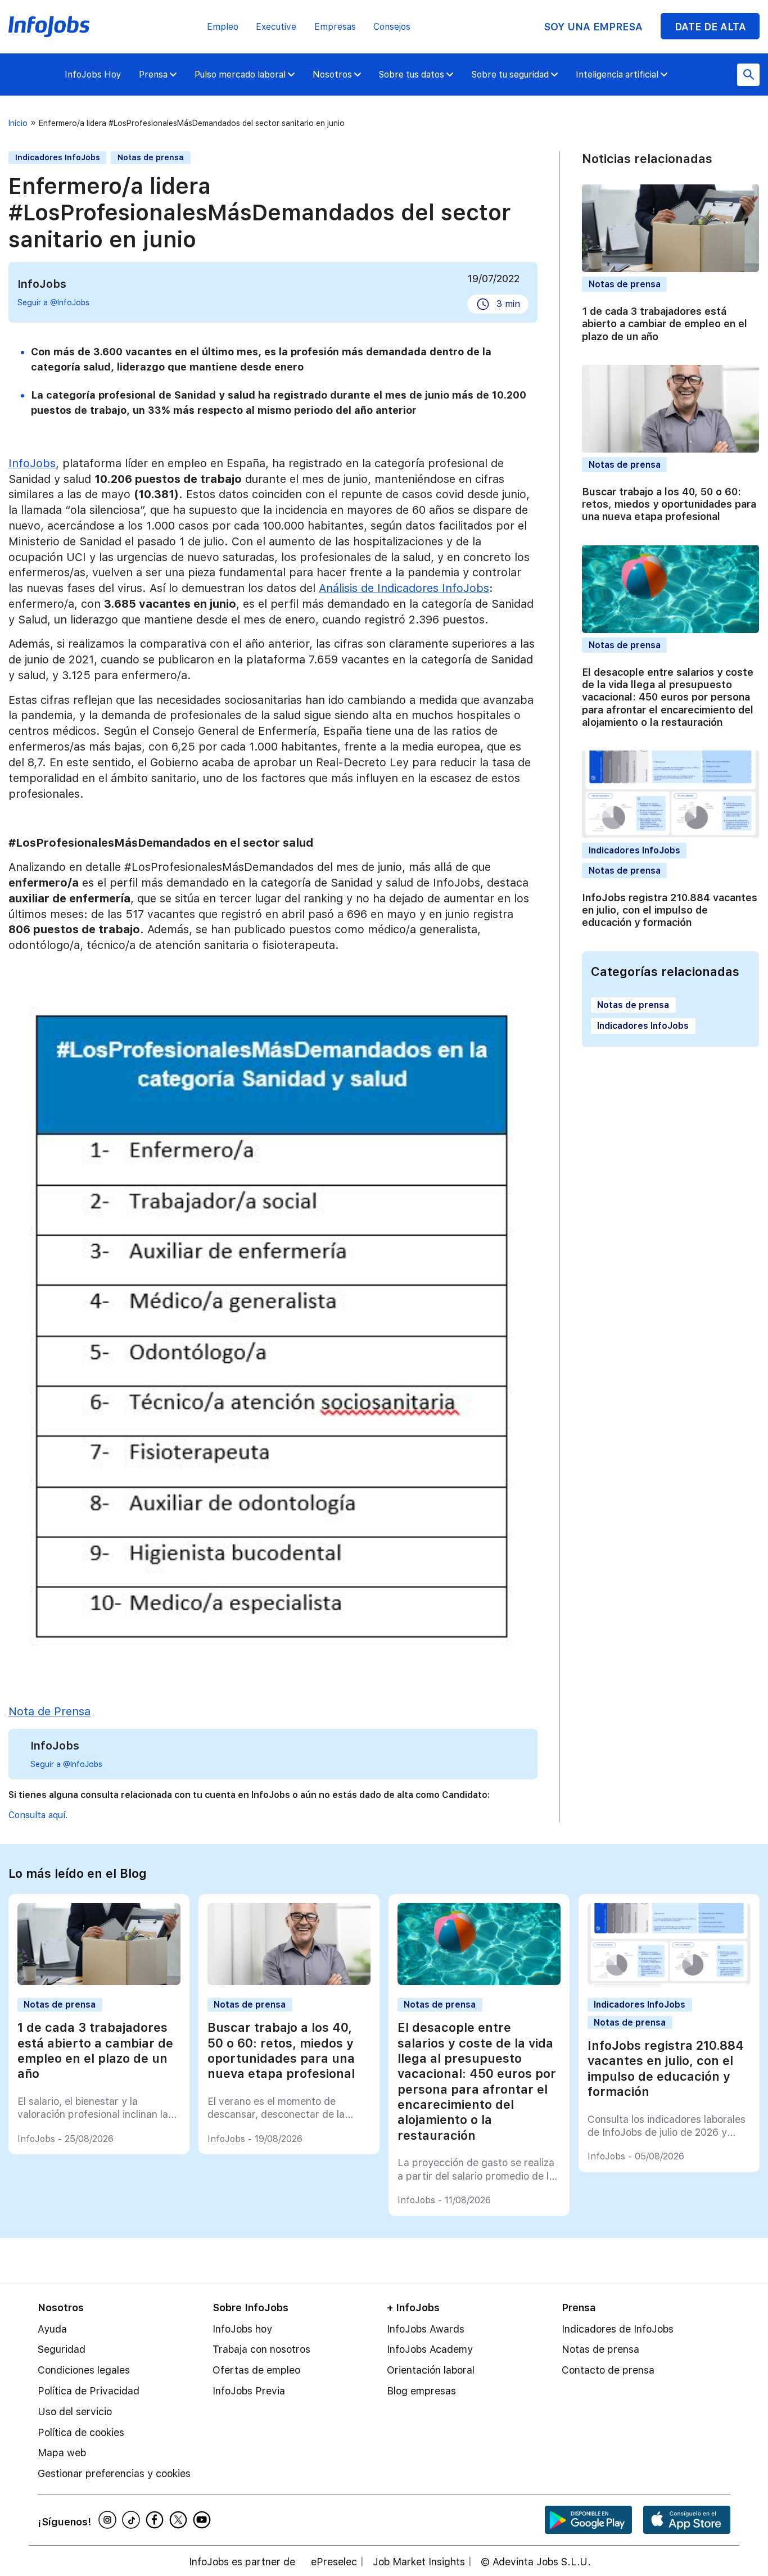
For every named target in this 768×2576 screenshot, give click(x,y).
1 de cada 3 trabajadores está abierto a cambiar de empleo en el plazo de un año (665, 323)
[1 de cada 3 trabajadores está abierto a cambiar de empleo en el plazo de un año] (99, 1982)
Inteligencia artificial (617, 74)
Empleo (223, 27)
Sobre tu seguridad (510, 74)
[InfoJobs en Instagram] (109, 2520)
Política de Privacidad (89, 2391)
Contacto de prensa (608, 2370)
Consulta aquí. (38, 1815)
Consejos (392, 27)
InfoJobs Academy (430, 2349)
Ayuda (52, 2329)
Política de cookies (81, 2432)
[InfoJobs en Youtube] (204, 2520)
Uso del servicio (75, 2412)
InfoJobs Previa (249, 2391)
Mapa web (62, 2453)
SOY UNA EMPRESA (593, 27)
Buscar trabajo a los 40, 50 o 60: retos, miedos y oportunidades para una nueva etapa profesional (669, 504)
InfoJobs (32, 463)
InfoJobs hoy (242, 2329)
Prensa (153, 74)
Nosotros (332, 74)
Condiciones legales (84, 2370)
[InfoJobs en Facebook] (156, 2520)
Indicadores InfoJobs (58, 157)
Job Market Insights (419, 2562)
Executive (276, 27)
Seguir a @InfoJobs (53, 302)
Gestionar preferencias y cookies (114, 2473)
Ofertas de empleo (256, 2370)
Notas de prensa (151, 157)
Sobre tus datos (412, 74)
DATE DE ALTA (710, 27)
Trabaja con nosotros (261, 2349)
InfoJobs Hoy (93, 74)
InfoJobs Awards (426, 2329)
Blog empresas (421, 2391)
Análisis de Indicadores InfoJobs (404, 588)
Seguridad (62, 2349)
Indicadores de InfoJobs (618, 2329)
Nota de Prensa (49, 1711)
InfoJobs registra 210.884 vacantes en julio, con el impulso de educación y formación (670, 910)
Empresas (335, 27)
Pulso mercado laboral (240, 74)
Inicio (18, 123)
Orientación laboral (431, 2370)
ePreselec (334, 2562)
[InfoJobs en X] (180, 2520)
